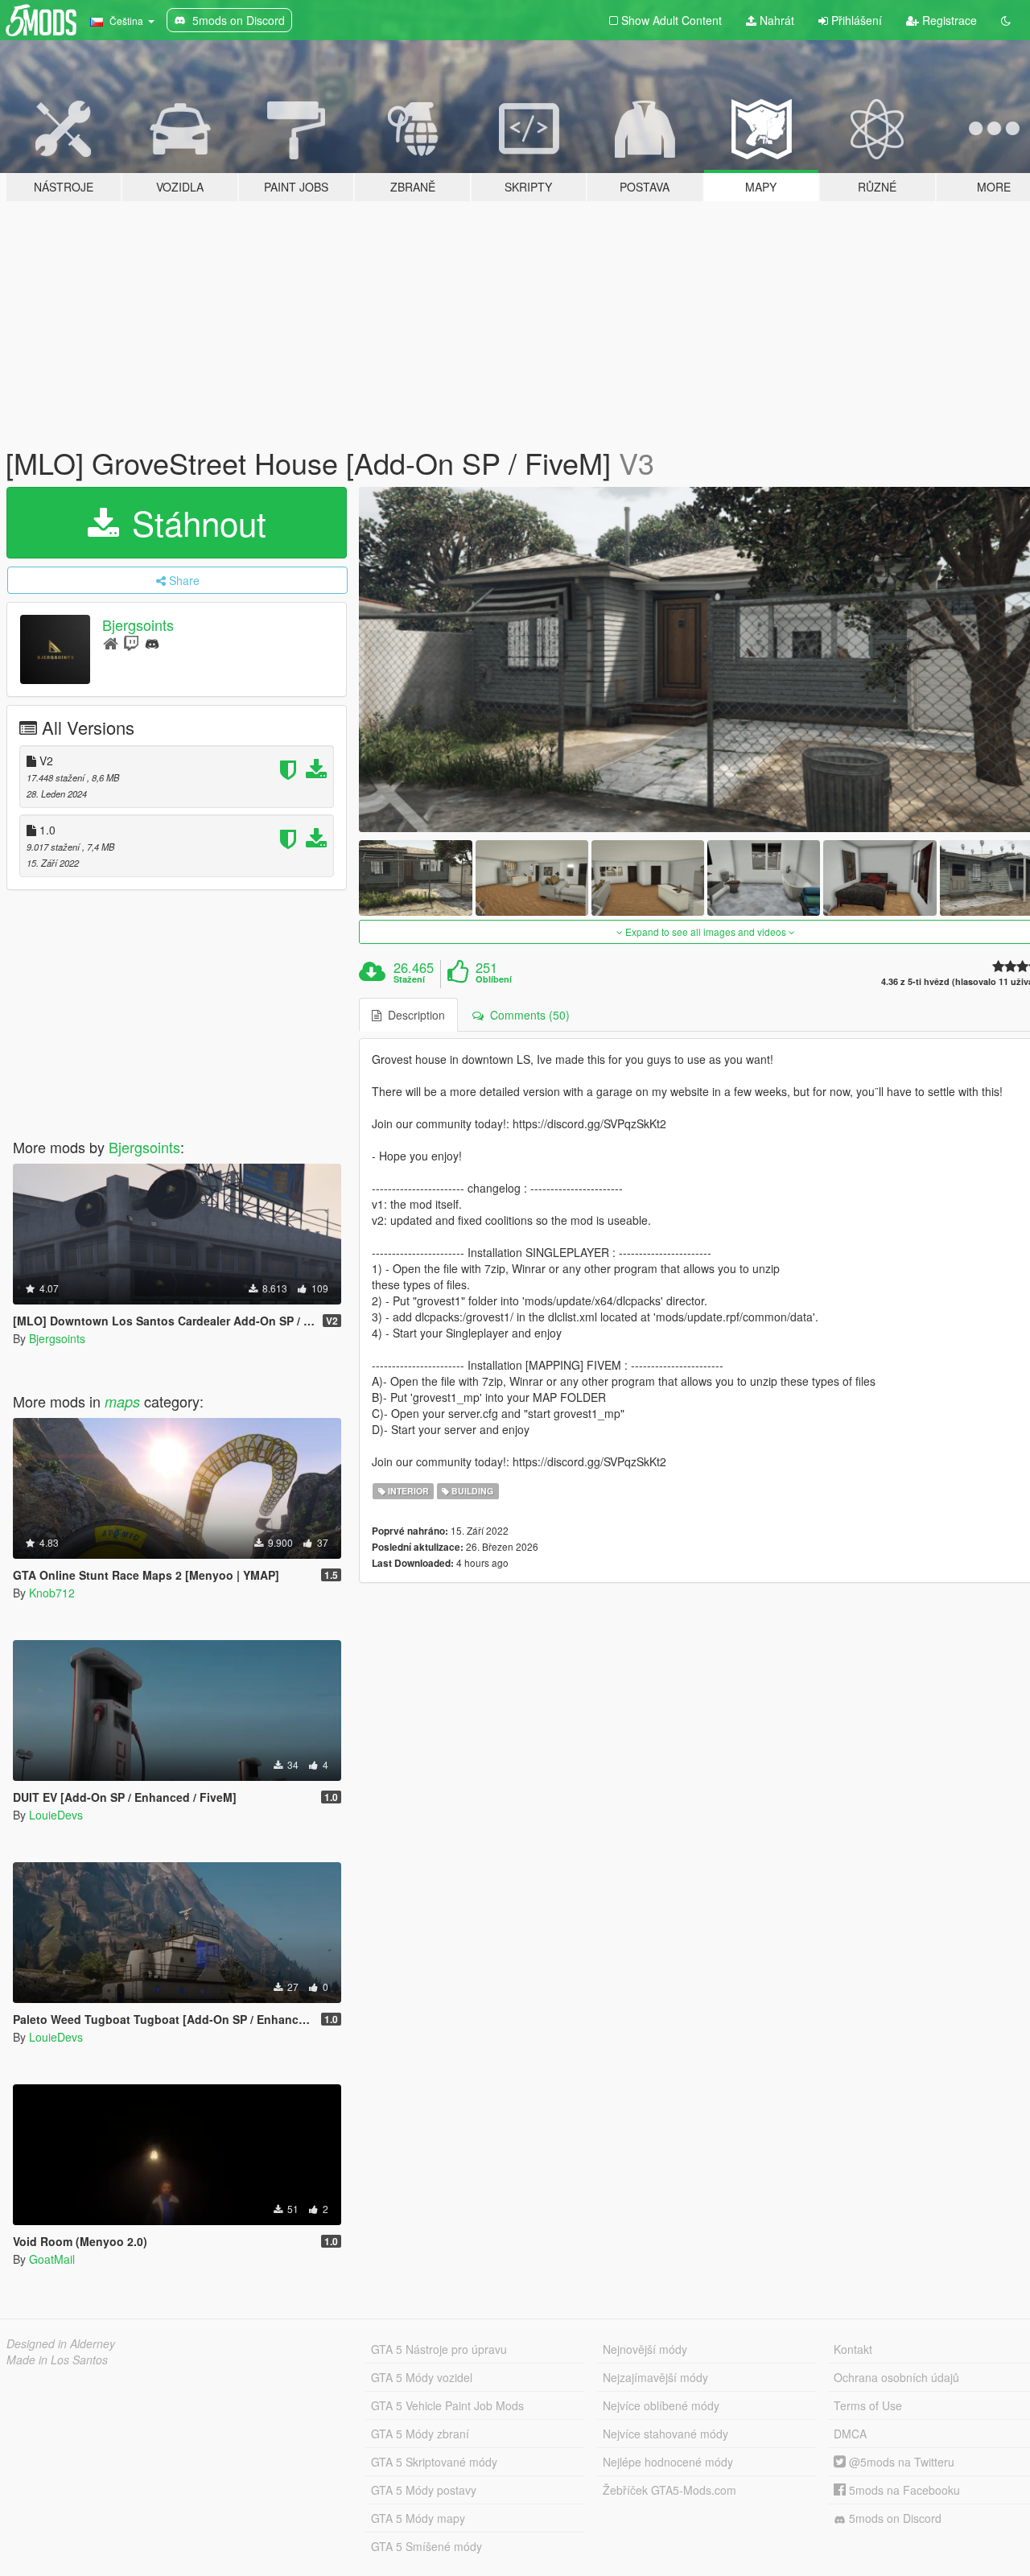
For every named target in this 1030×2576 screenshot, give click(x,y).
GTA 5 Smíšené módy (426, 2546)
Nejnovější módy (645, 2349)
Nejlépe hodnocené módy (668, 2462)
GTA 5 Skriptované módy (434, 2462)
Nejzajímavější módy (655, 2377)
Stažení (409, 979)
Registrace (948, 20)
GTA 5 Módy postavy (424, 2490)
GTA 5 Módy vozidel (422, 2377)
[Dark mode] (1006, 20)
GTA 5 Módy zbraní (420, 2434)
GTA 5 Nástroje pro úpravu (439, 2349)
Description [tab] (413, 1015)
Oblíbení (494, 979)
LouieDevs (56, 1815)
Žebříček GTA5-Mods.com (669, 2490)
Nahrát (775, 20)
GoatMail (52, 2259)
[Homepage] (111, 643)
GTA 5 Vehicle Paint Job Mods (447, 2405)
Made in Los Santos (57, 2360)
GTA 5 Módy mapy (418, 2518)
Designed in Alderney (61, 2343)
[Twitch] (131, 643)
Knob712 (52, 1593)
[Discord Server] (152, 643)
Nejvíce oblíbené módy (661, 2405)
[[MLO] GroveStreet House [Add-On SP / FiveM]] (415, 878)
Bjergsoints (138, 624)
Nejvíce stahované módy (665, 2434)
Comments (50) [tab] (527, 1015)
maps (122, 1401)
